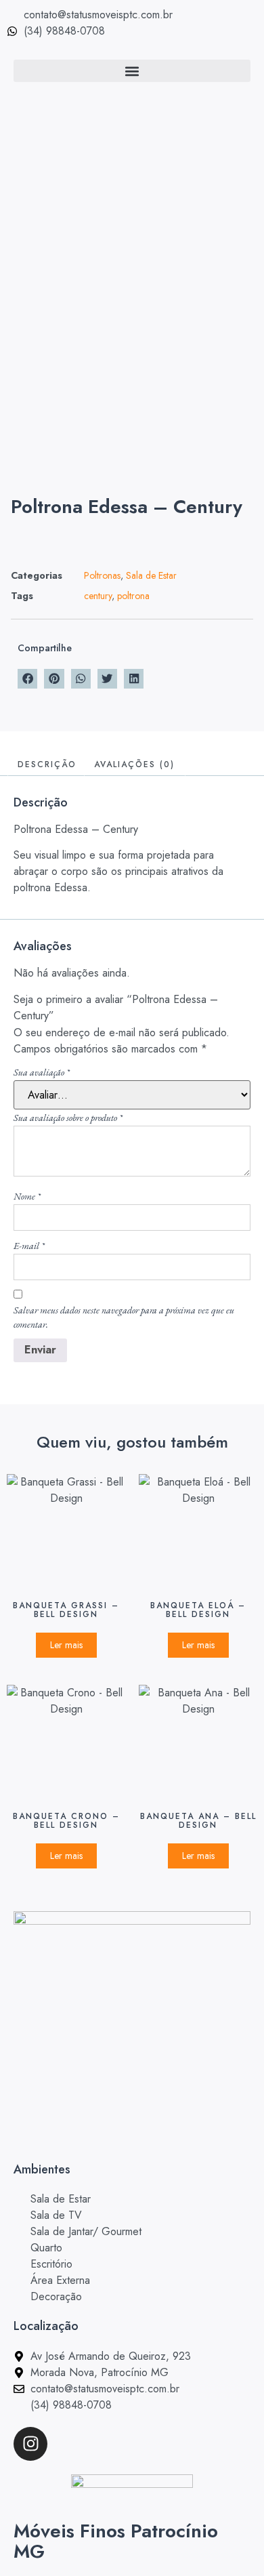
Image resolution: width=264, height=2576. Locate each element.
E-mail (29, 1246)
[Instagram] (30, 2444)
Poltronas (102, 575)
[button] (132, 71)
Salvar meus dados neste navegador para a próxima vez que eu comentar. (124, 1317)
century (98, 596)
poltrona (133, 596)
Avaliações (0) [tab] (134, 764)
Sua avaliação (42, 1072)
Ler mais (66, 1645)
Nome (27, 1196)
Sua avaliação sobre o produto (68, 1118)
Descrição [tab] (47, 764)
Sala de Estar (151, 575)
